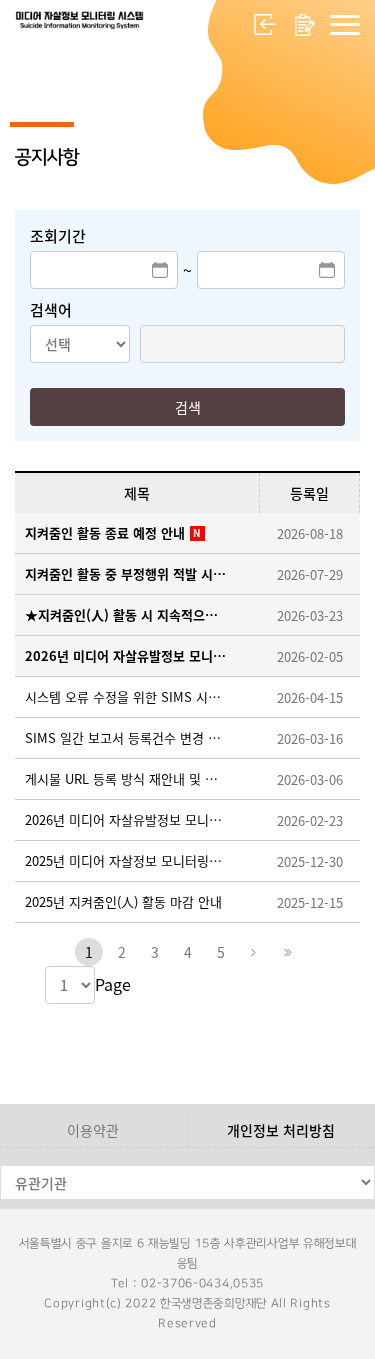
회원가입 (305, 25)
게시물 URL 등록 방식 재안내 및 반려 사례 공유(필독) (127, 778)
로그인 (265, 25)
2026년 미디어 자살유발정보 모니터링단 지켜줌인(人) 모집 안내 (127, 655)
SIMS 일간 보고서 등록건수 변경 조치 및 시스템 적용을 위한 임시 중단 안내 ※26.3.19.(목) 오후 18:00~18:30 (127, 737)
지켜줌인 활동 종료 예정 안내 (105, 532)
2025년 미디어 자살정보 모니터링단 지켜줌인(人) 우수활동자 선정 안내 (127, 860)
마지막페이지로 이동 (287, 952)
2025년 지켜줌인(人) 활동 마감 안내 (123, 901)
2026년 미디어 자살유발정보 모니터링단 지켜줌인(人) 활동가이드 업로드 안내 (127, 819)
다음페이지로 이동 (254, 952)
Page (113, 984)
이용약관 (93, 1130)
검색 (188, 407)
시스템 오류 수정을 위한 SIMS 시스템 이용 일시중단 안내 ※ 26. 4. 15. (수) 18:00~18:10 (127, 696)
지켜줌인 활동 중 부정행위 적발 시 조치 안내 (127, 573)
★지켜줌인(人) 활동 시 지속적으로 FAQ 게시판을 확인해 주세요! (127, 614)
